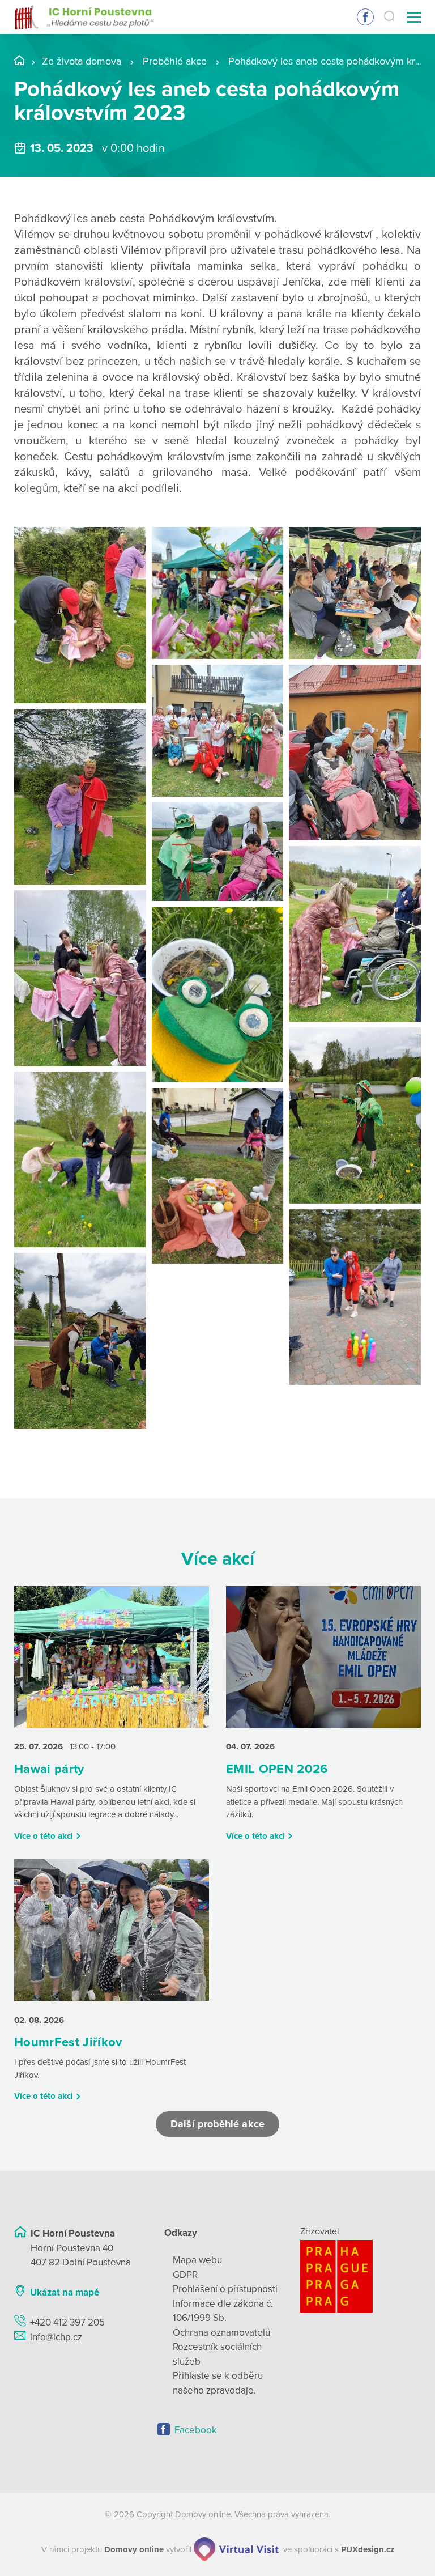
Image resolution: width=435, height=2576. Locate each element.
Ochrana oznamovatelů (221, 2333)
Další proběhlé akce (217, 2124)
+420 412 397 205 (67, 2322)
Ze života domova (82, 61)
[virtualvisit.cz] (236, 2549)
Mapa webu (197, 2260)
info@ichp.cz (56, 2337)
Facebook (365, 17)
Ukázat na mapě (65, 2292)
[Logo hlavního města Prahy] (361, 2276)
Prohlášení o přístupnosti (225, 2289)
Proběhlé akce (175, 61)
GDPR (185, 2275)
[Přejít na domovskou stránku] (84, 17)
